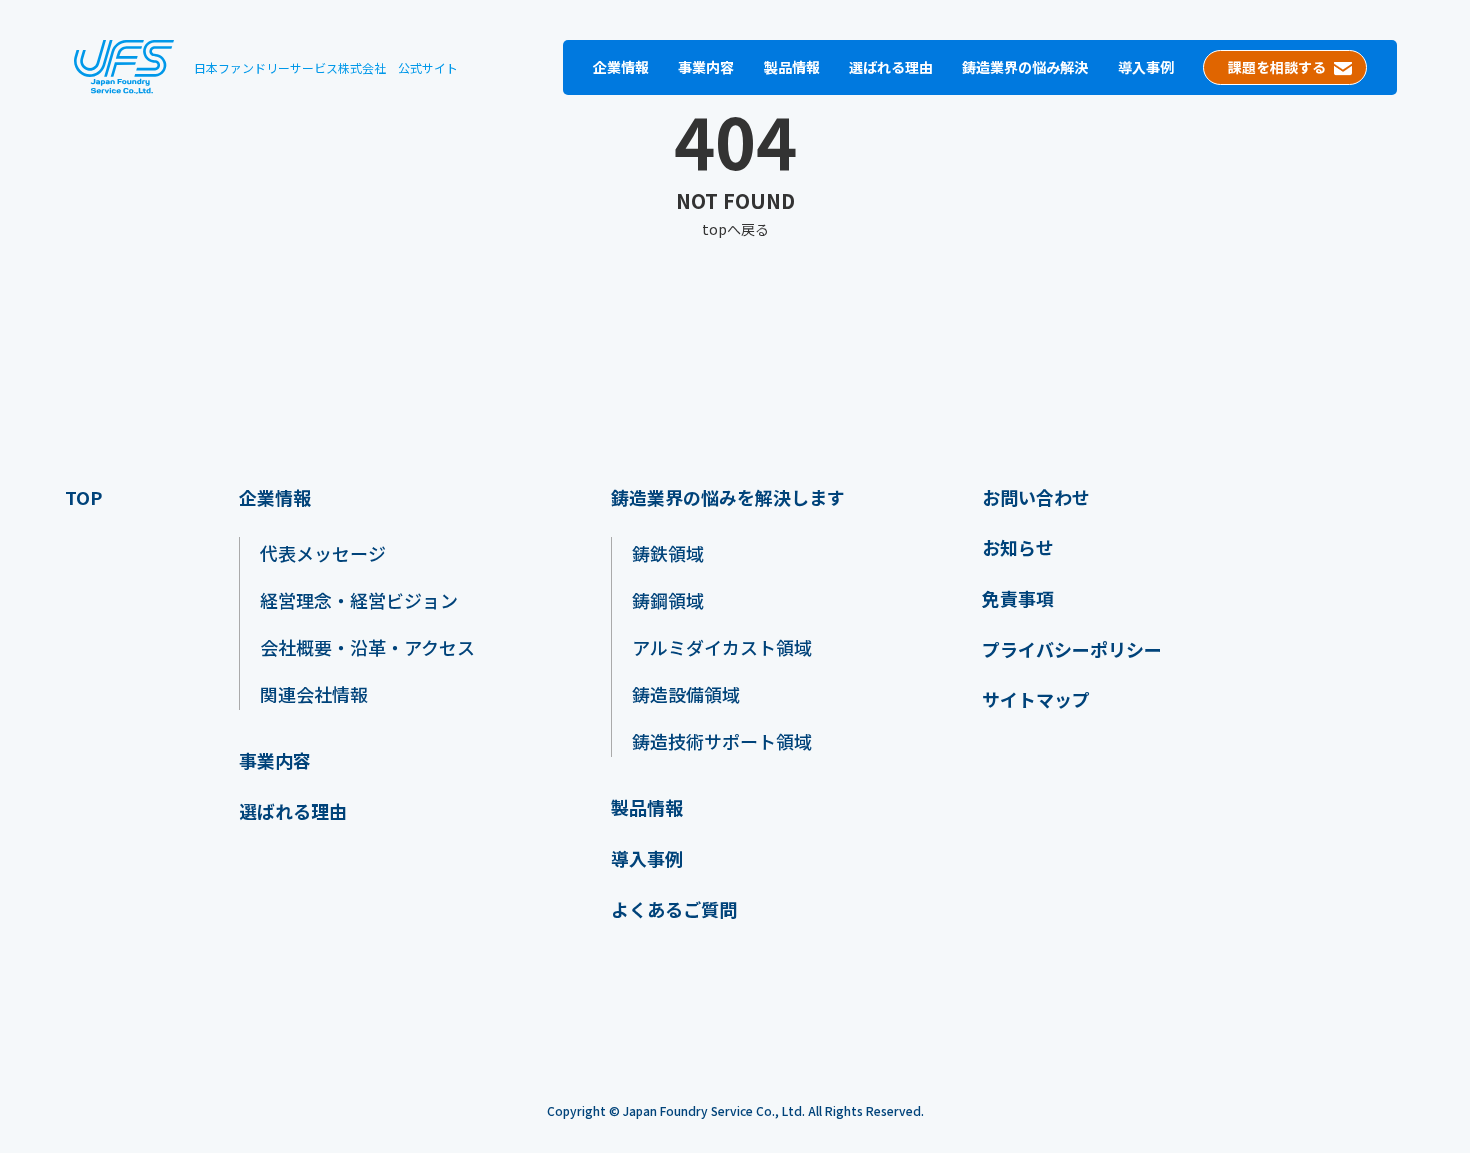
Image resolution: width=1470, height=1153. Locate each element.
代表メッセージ (323, 553)
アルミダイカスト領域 (722, 647)
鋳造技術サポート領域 (722, 741)
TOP (83, 497)
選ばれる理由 (891, 67)
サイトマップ (1036, 699)
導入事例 (1146, 67)
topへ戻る (735, 229)
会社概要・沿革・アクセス (367, 647)
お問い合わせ (1036, 497)
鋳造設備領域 (686, 694)
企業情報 (621, 67)
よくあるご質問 (674, 909)
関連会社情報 (314, 694)
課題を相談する (1277, 67)
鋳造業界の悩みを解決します (728, 497)
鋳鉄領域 (668, 553)
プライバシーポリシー (1072, 649)
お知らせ (1018, 547)
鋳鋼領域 (668, 600)
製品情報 (792, 67)
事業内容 (706, 67)
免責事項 (1018, 598)
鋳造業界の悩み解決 (1025, 67)
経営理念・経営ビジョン (359, 600)
